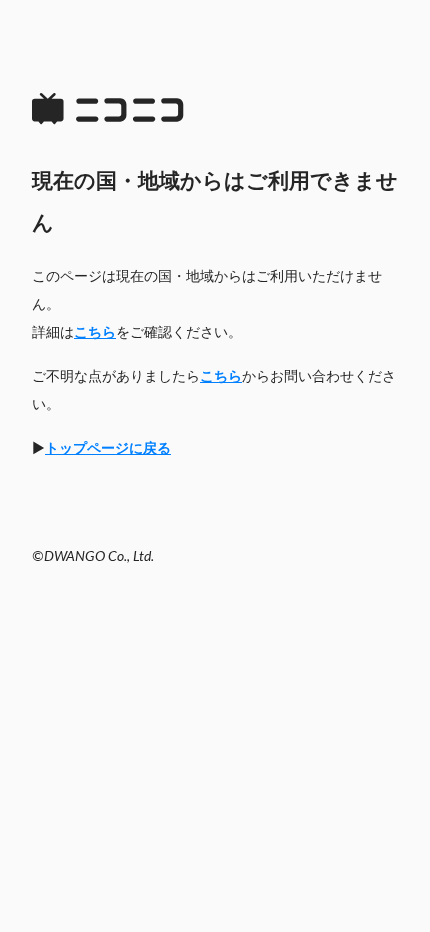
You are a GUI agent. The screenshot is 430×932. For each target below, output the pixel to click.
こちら (95, 333)
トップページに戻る (108, 449)
